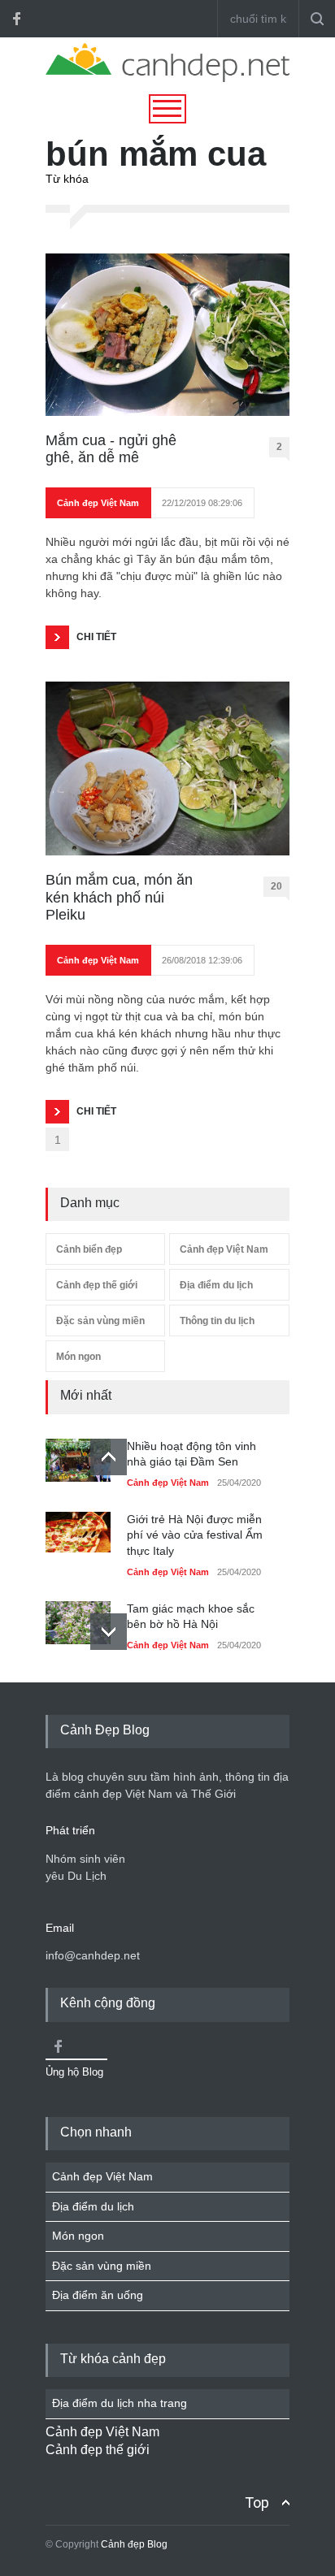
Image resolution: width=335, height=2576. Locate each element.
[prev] (109, 1457)
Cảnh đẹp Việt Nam (98, 503)
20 (276, 886)
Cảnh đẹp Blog (134, 2544)
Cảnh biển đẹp (89, 1249)
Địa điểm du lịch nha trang (120, 2403)
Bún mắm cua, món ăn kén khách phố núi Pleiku (119, 897)
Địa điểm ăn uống (98, 2295)
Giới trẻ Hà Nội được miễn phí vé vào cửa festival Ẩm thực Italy (195, 1535)
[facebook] (16, 19)
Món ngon (78, 1357)
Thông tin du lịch (217, 1321)
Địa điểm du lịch (216, 1285)
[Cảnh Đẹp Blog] (167, 78)
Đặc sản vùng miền (100, 1321)
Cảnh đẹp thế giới (97, 1285)
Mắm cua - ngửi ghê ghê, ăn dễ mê (111, 449)
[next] (109, 1632)
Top (257, 2502)
